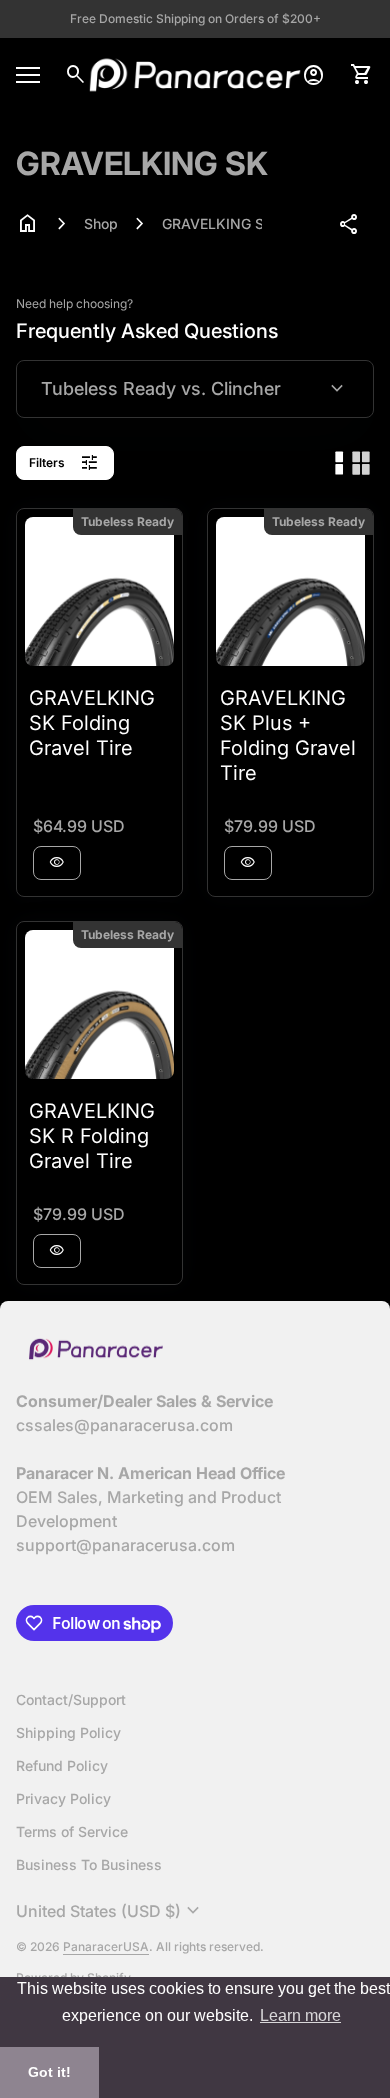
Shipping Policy (68, 1732)
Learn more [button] (300, 2015)
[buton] (110, 1911)
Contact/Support (71, 1699)
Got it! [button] (49, 2072)
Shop (101, 223)
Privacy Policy (63, 1798)
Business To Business (89, 1864)
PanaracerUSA (106, 1946)
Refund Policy (62, 1765)
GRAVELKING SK (212, 223)
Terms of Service (72, 1831)
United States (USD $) (110, 1911)
